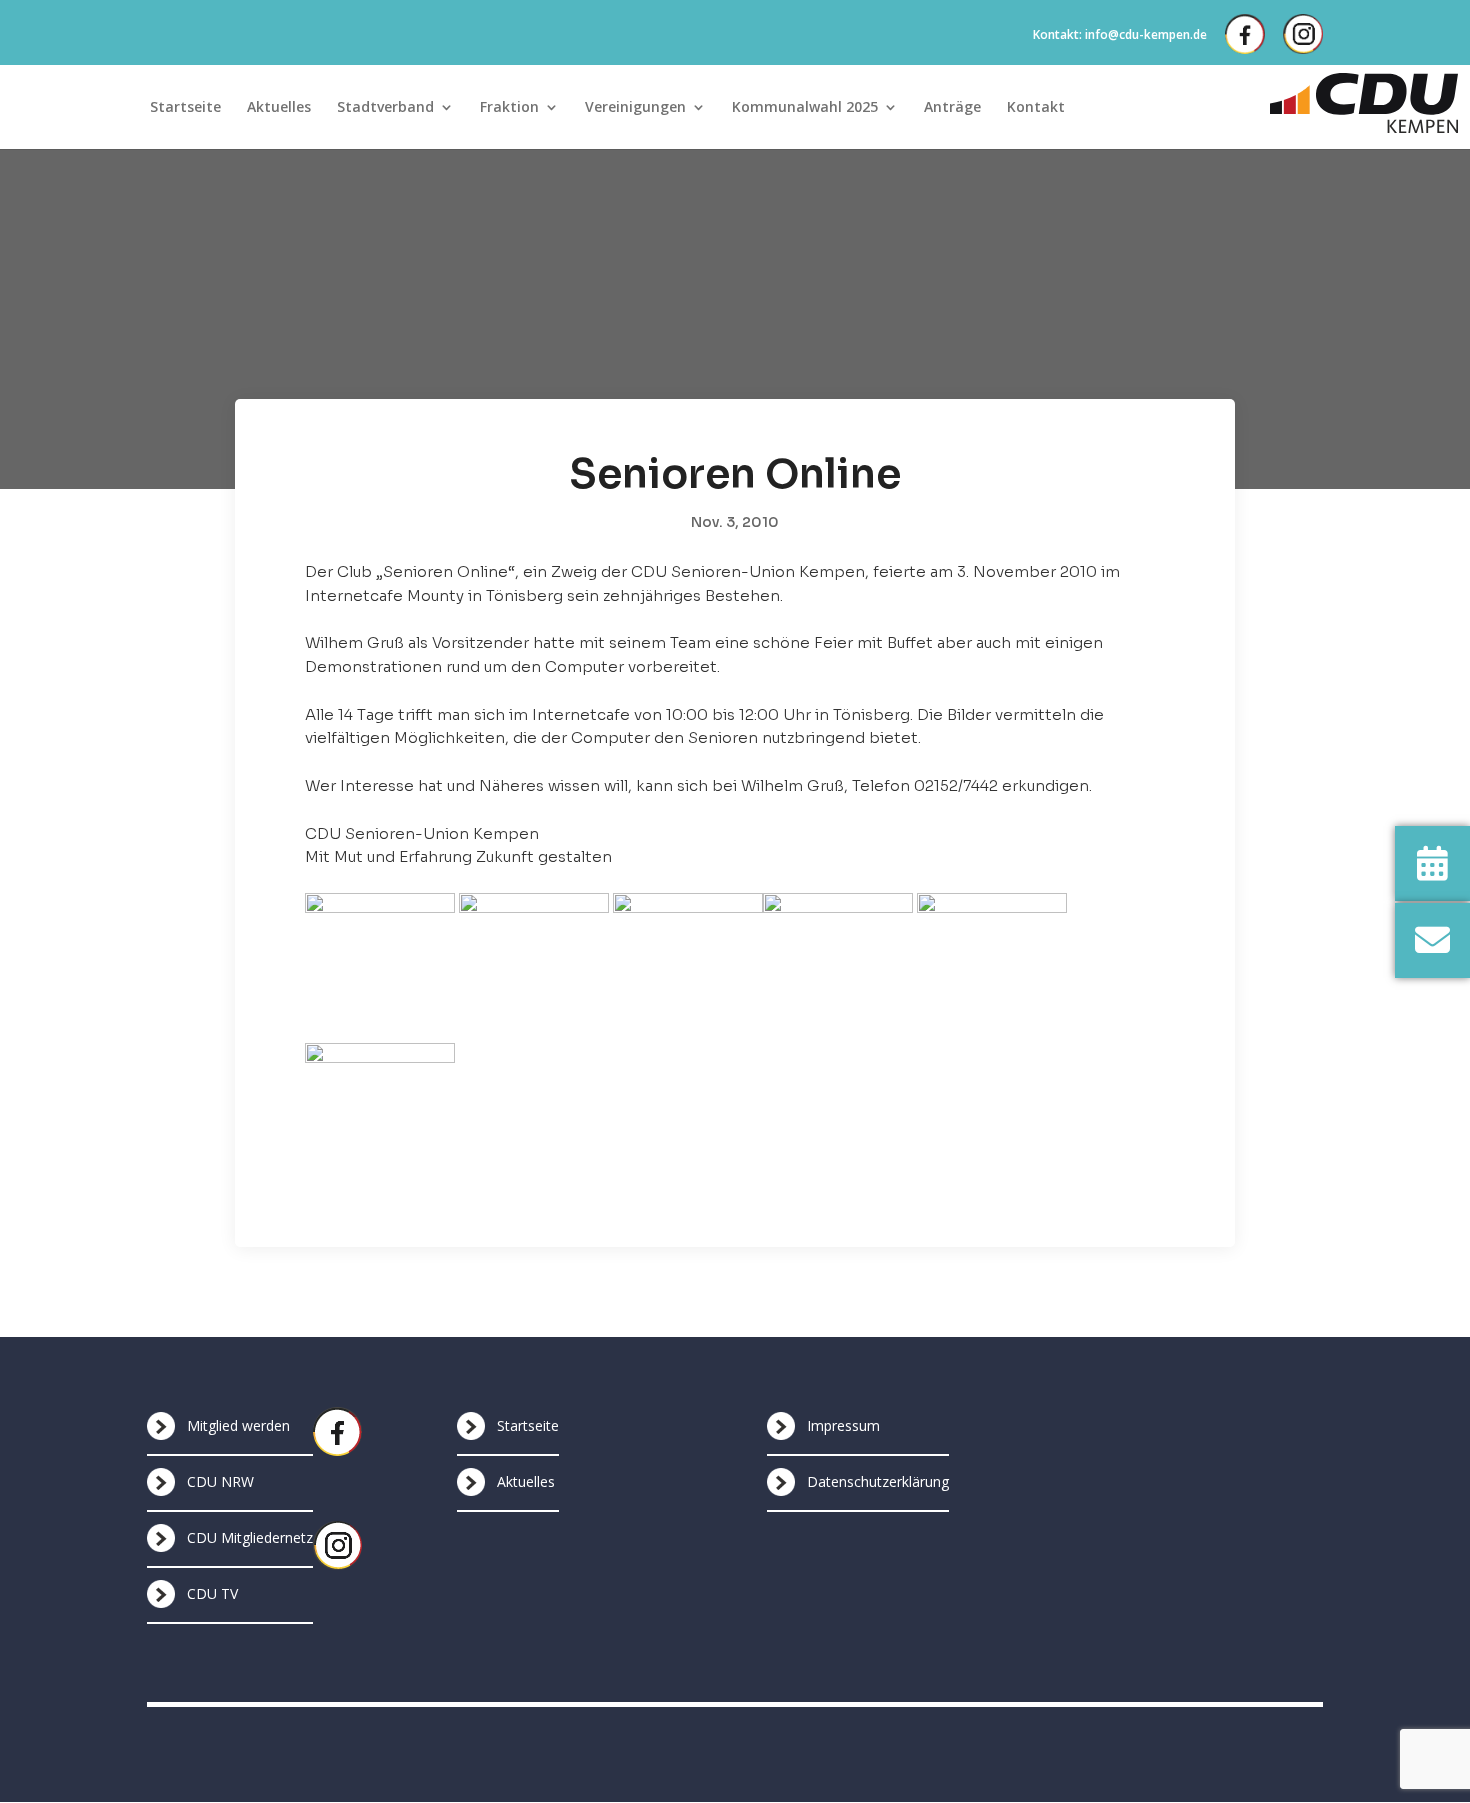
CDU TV (212, 1593)
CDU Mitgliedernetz (250, 1537)
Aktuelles (279, 108)
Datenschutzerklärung (878, 1481)
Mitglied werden (238, 1425)
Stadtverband (385, 108)
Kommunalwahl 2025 (805, 108)
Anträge (952, 108)
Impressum (843, 1425)
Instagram (1303, 34)
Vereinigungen (635, 108)
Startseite (185, 108)
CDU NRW (220, 1481)
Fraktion (509, 108)
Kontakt (1036, 108)
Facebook (1245, 34)
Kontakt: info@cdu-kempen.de (1120, 34)
